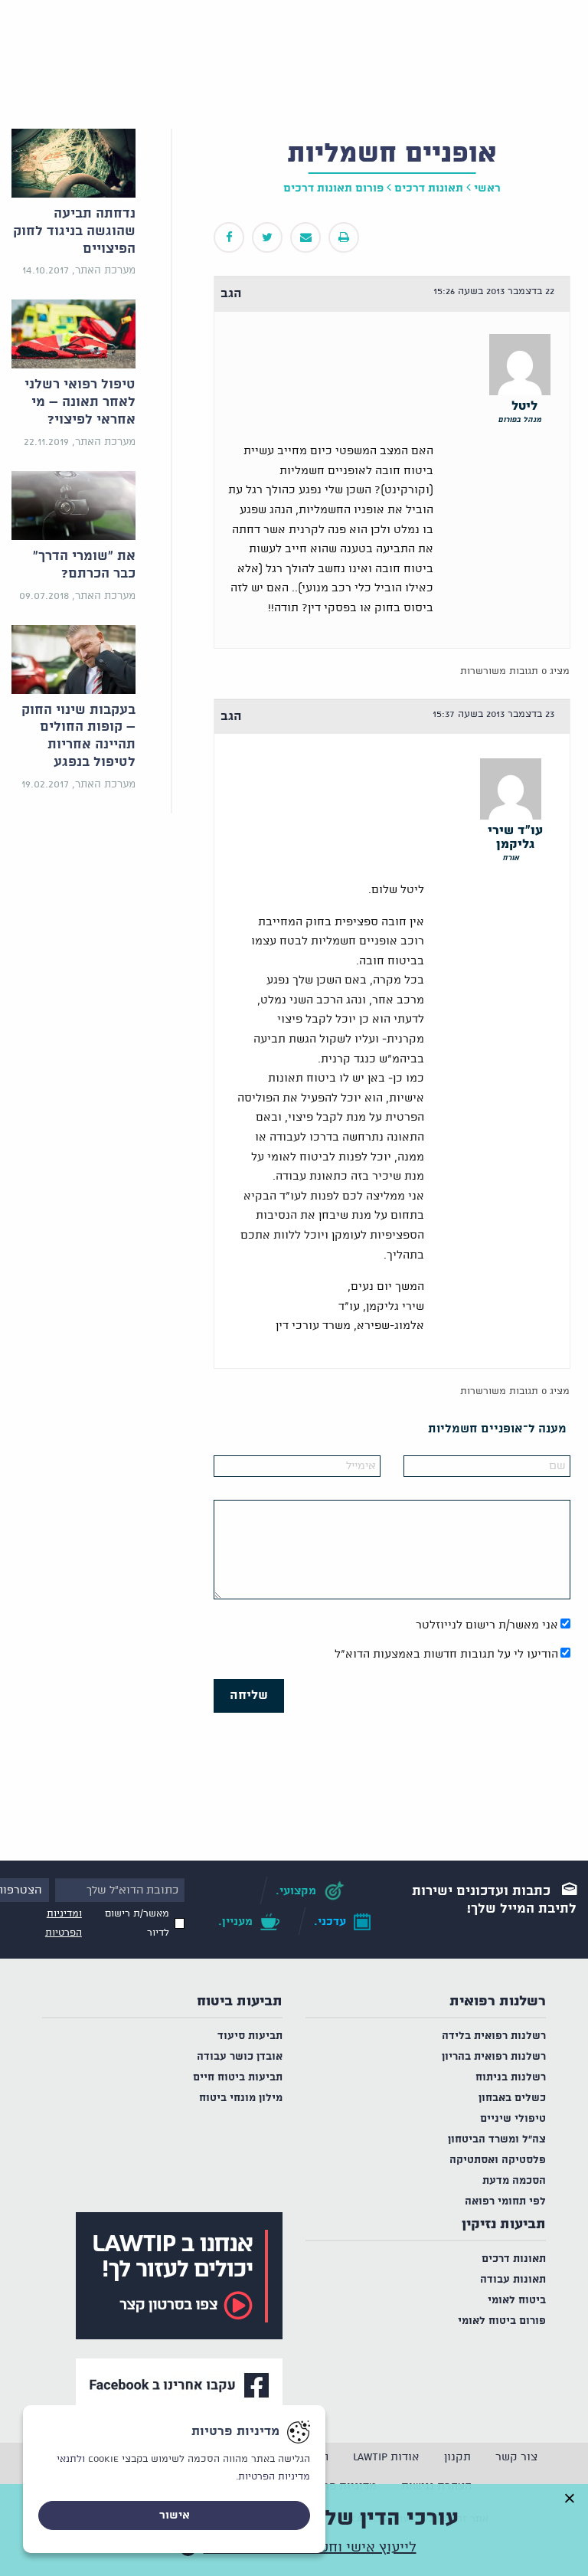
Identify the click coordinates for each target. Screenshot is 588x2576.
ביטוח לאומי (517, 2301)
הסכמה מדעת (514, 2181)
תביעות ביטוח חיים (238, 2078)
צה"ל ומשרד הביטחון (497, 2140)
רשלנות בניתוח (511, 2078)
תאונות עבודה (513, 2280)
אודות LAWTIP (386, 2457)
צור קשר (516, 2457)
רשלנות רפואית (498, 2002)
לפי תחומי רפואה (505, 2202)
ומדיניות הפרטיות (64, 1923)
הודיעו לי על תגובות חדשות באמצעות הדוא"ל (446, 1655)
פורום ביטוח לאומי (502, 2321)
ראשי (487, 188)
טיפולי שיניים (513, 2119)
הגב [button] (231, 294)
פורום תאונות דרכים (333, 188)
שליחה (249, 1696)
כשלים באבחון (512, 2098)
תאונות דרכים (514, 2259)
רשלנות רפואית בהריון (494, 2057)
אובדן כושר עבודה (240, 2057)
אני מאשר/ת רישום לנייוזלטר (487, 1625)
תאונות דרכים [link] (429, 188)
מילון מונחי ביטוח (241, 2098)
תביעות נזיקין (504, 2224)
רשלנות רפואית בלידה (494, 2036)
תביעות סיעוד (250, 2036)
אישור (175, 2515)
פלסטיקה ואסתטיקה (498, 2160)
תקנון (457, 2457)
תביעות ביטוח (240, 2002)
